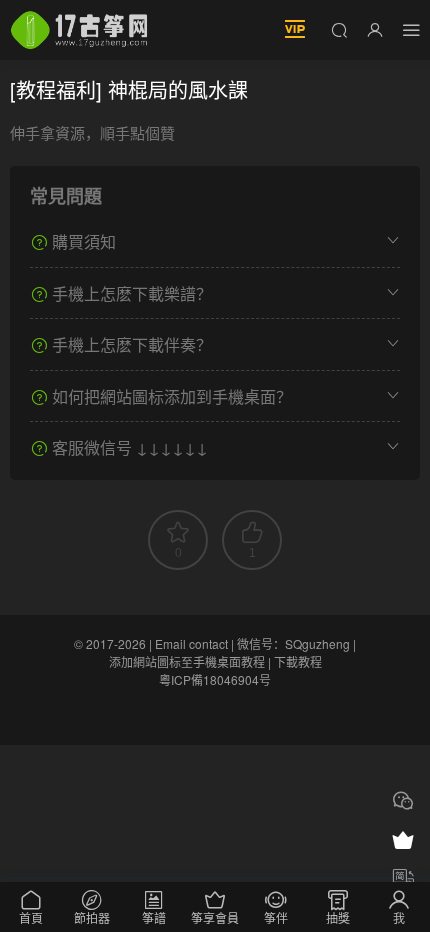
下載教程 (298, 661)
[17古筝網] (79, 30)
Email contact (191, 643)
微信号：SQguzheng (293, 643)
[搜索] (339, 29)
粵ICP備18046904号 (215, 679)
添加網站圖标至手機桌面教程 (187, 661)
